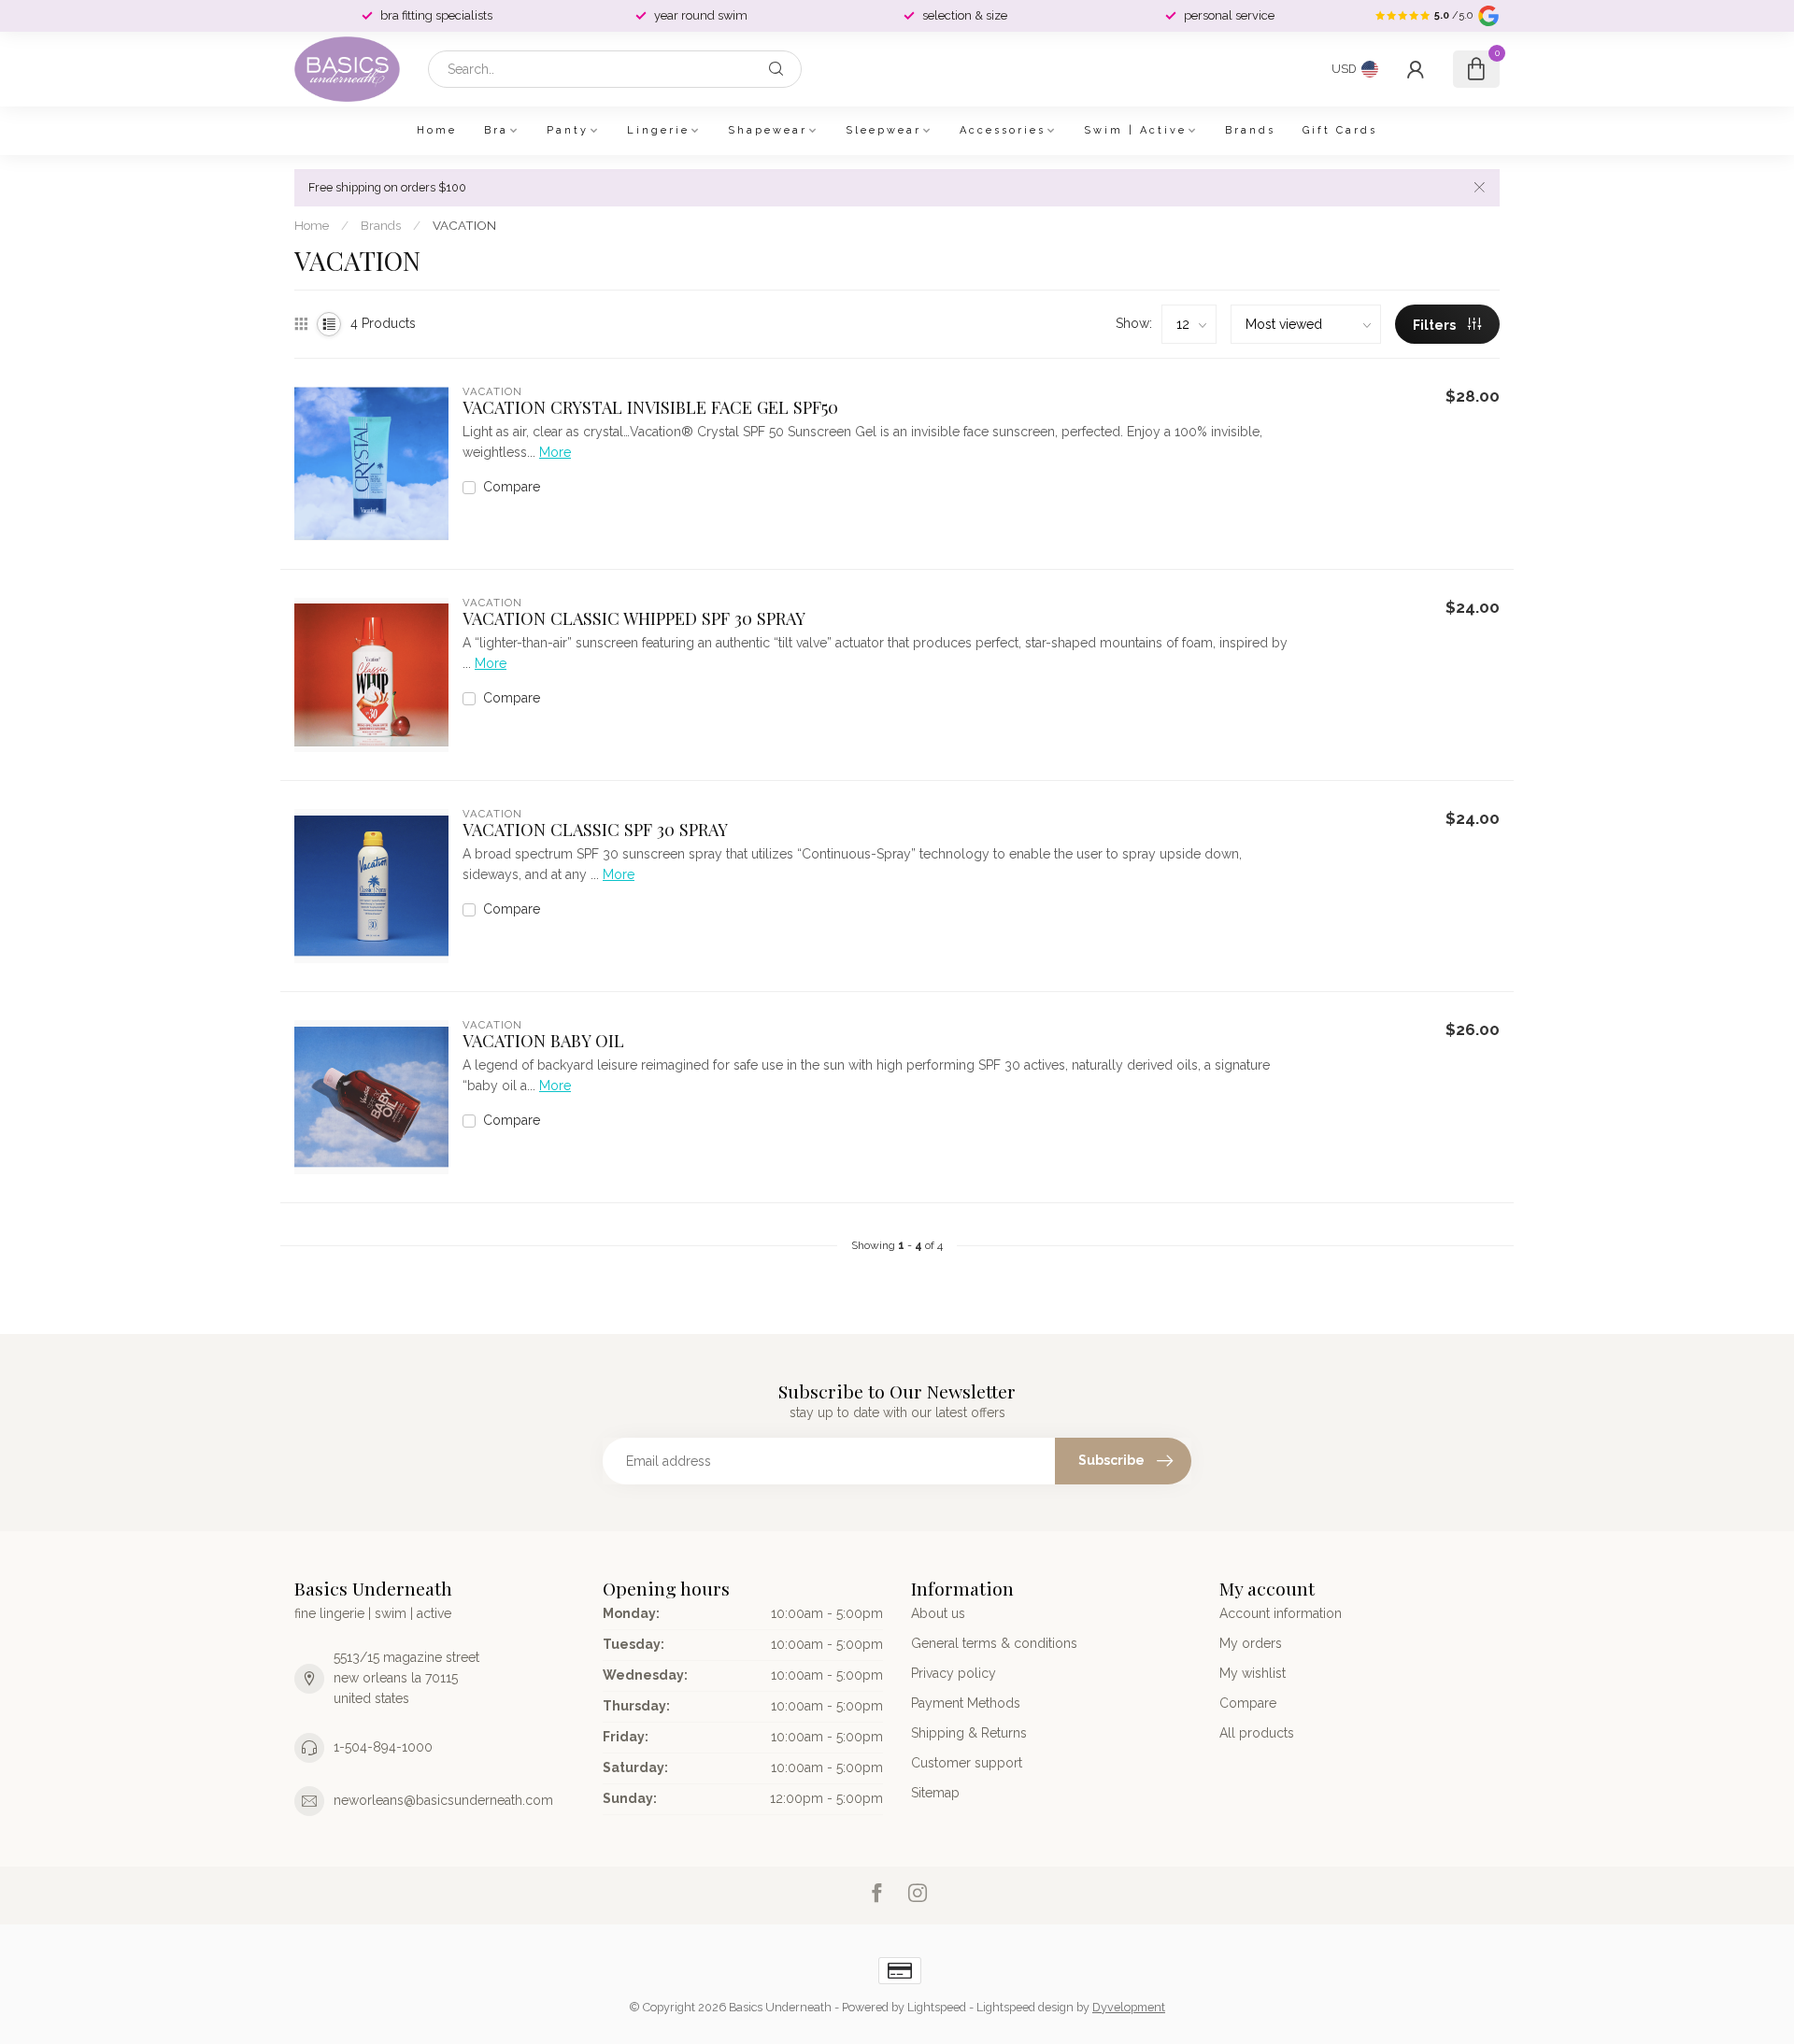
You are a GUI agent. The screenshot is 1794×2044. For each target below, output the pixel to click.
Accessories (1003, 130)
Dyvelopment (1129, 2007)
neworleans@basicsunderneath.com (443, 1800)
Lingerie (658, 130)
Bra (496, 130)
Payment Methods (966, 1703)
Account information (1281, 1613)
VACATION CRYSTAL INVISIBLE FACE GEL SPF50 (650, 407)
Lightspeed (937, 2007)
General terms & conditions (994, 1643)
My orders (1251, 1643)
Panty (568, 130)
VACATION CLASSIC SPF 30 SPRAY (595, 830)
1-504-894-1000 (383, 1747)
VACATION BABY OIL (543, 1041)
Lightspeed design (1025, 2007)
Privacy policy (954, 1673)
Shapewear (768, 130)
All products (1257, 1733)
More (555, 452)
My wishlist (1253, 1673)
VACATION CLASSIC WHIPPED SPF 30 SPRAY (634, 618)
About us (938, 1613)
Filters (1436, 325)
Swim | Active (1135, 130)
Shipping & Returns (969, 1733)
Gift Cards (1340, 130)
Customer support (967, 1763)
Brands (1250, 130)
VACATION (464, 225)
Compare (512, 487)
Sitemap (935, 1793)
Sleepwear (883, 130)
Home (437, 130)
